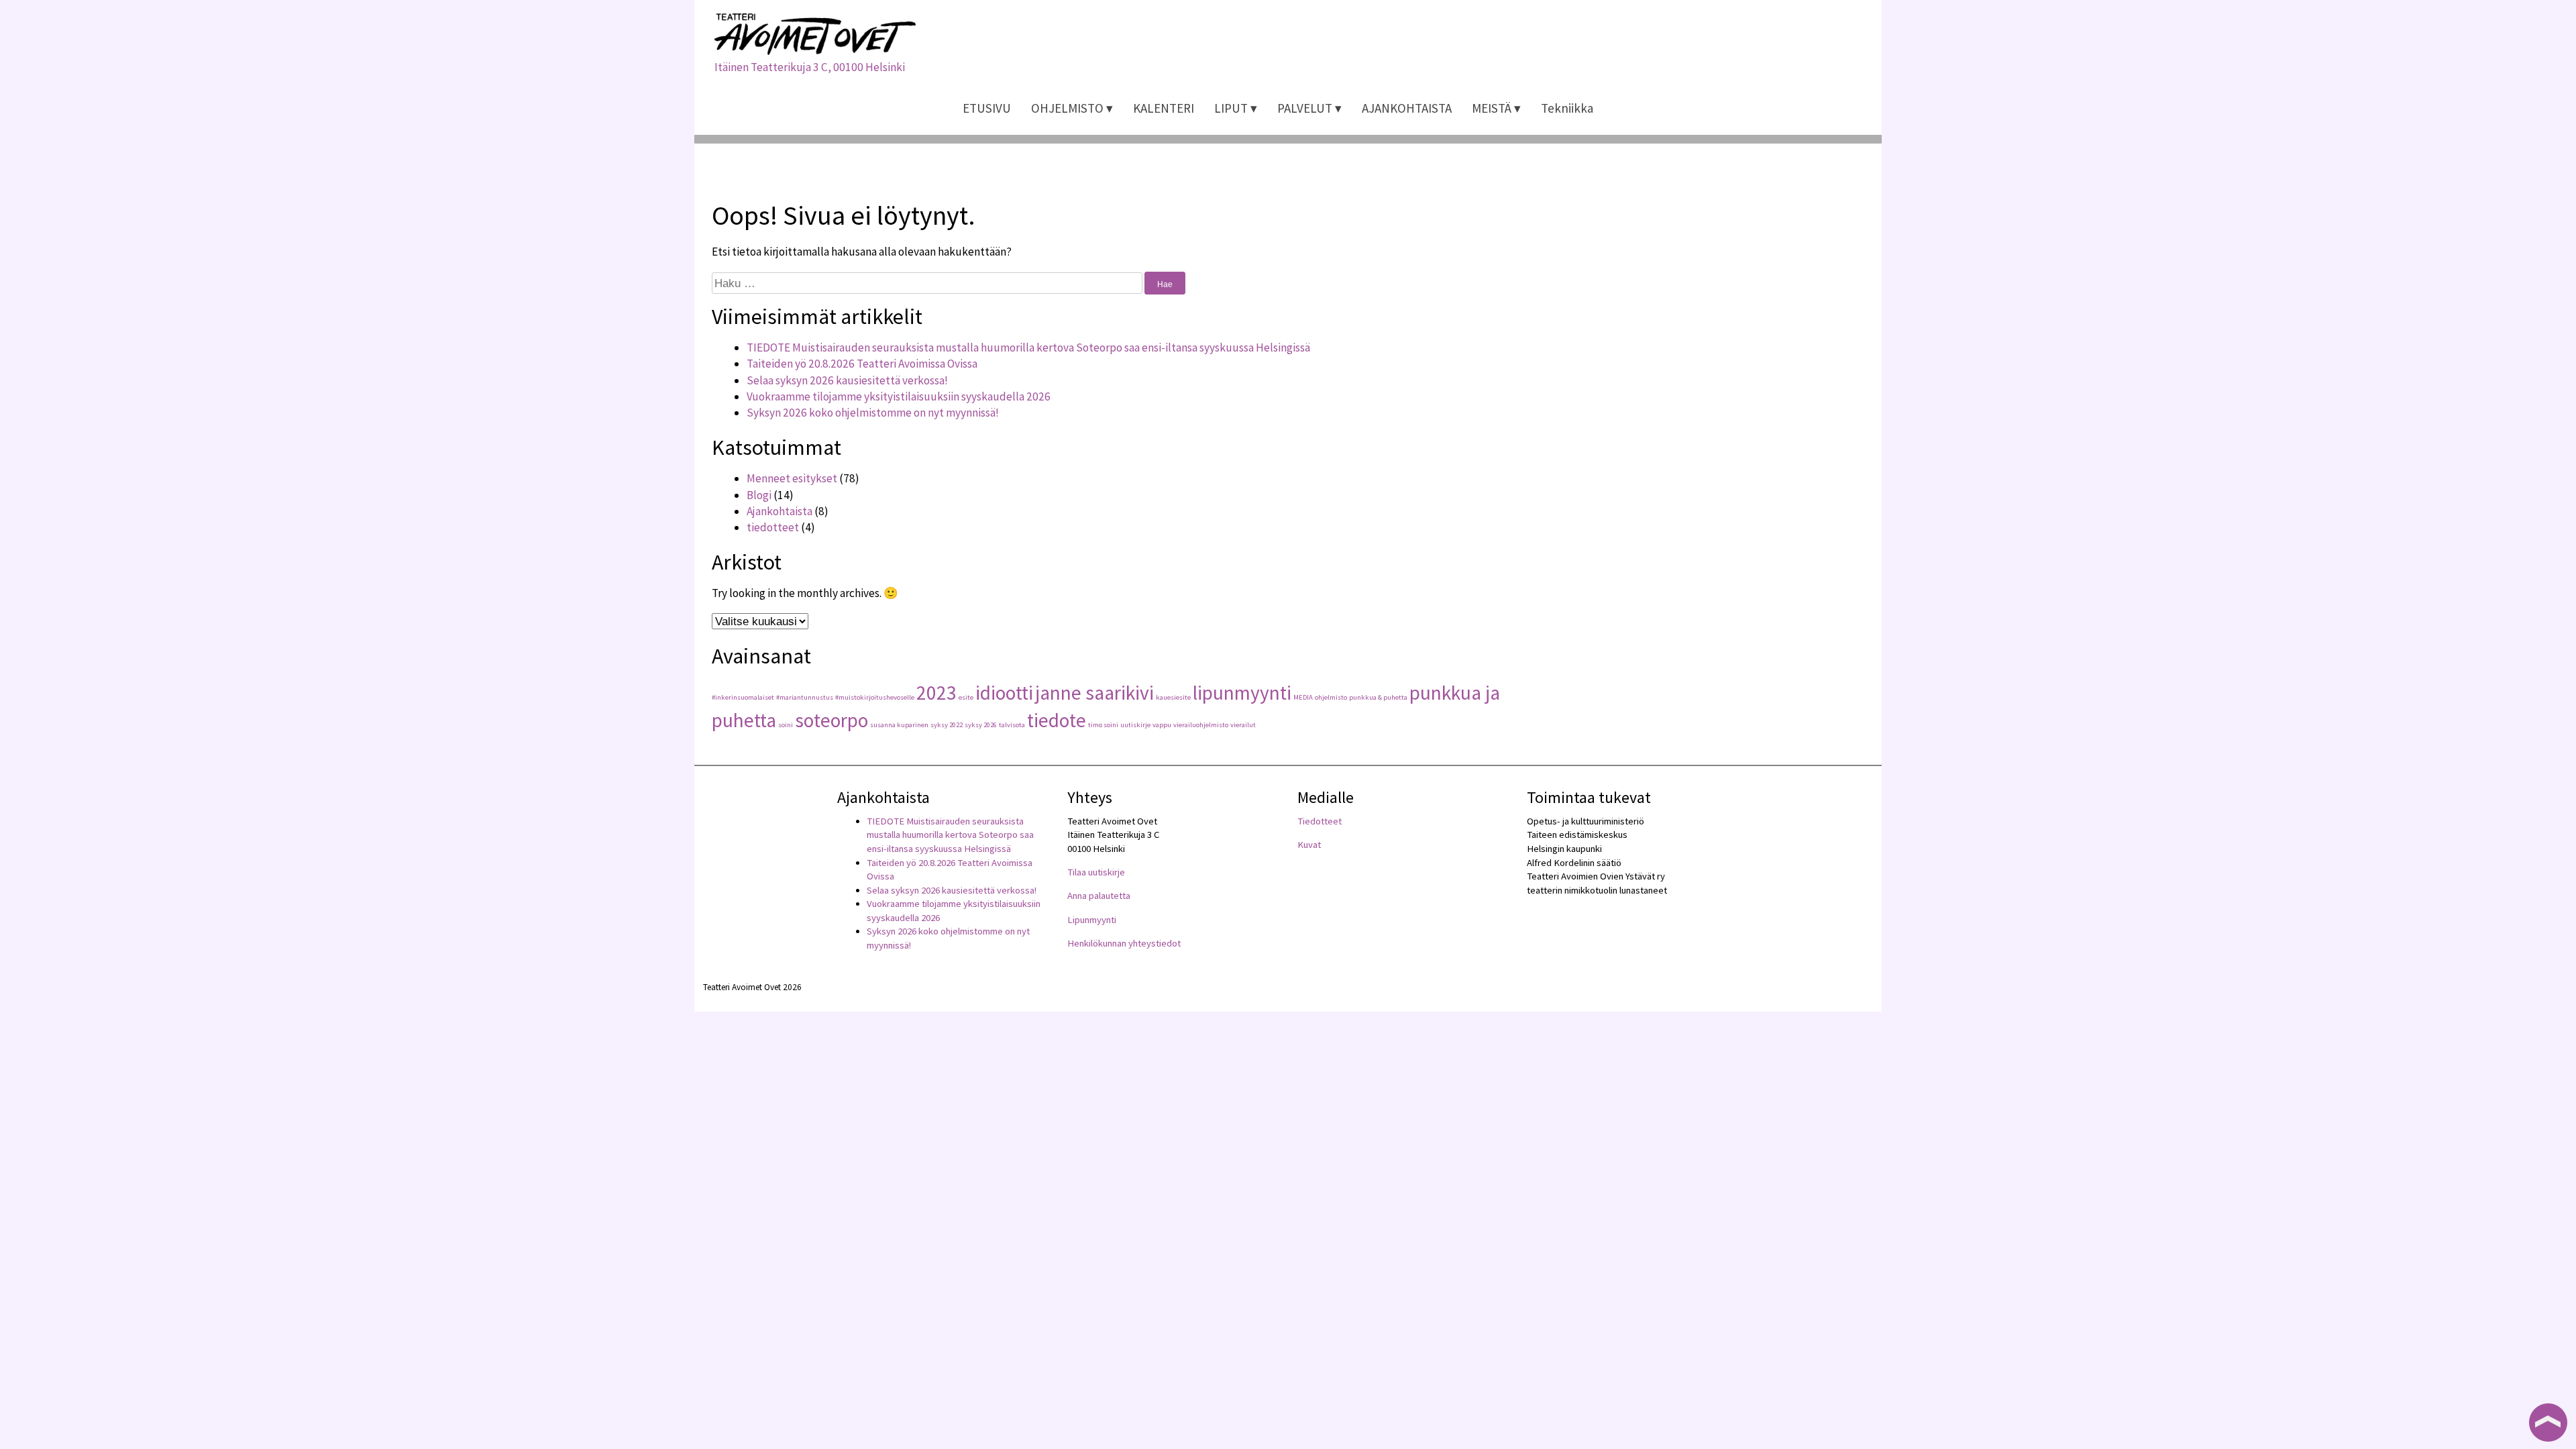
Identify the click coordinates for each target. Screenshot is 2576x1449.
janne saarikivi (1094, 693)
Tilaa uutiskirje (1096, 872)
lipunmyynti (1242, 693)
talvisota (1012, 725)
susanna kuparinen (899, 725)
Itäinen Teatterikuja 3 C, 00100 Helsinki (810, 67)
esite (966, 697)
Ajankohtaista (780, 511)
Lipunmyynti (1092, 920)
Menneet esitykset (792, 478)
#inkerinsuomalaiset (743, 697)
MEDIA (1303, 697)
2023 (936, 693)
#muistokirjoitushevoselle (875, 697)
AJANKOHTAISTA (1407, 108)
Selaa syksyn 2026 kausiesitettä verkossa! (847, 380)
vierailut (1243, 725)
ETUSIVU (987, 108)
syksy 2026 (981, 725)
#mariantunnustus (805, 697)
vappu (1162, 725)
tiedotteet (773, 527)
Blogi (759, 495)
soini (786, 725)
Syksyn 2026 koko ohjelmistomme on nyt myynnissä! (873, 413)
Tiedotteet (1320, 821)
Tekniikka (1567, 108)
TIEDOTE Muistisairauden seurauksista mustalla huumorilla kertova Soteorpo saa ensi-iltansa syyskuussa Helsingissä (1028, 347)
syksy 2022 (947, 725)
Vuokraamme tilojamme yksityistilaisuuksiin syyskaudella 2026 (899, 396)
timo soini (1103, 725)
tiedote (1057, 720)
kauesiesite (1173, 697)
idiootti (1004, 693)
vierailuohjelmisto (1201, 725)
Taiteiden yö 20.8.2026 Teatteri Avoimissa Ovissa (862, 364)
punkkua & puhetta (1378, 697)
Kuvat (1309, 845)
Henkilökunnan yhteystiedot (1124, 943)
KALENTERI (1164, 108)
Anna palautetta (1099, 896)
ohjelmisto (1331, 697)
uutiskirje (1135, 725)
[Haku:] (928, 283)
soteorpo (831, 720)
